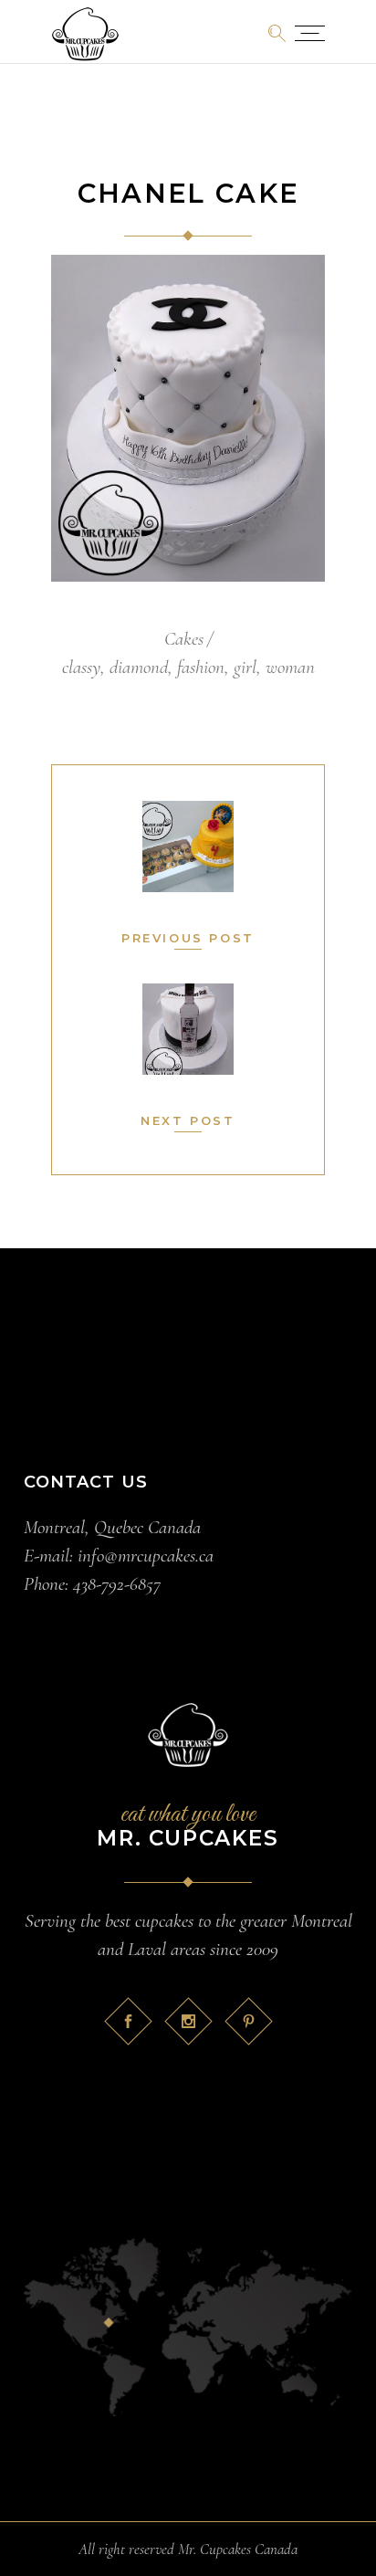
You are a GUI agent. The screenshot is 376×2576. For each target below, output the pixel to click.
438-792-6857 (117, 1584)
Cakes (184, 639)
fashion (201, 667)
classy (81, 667)
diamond (139, 667)
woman (290, 667)
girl (245, 667)
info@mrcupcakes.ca (146, 1556)
